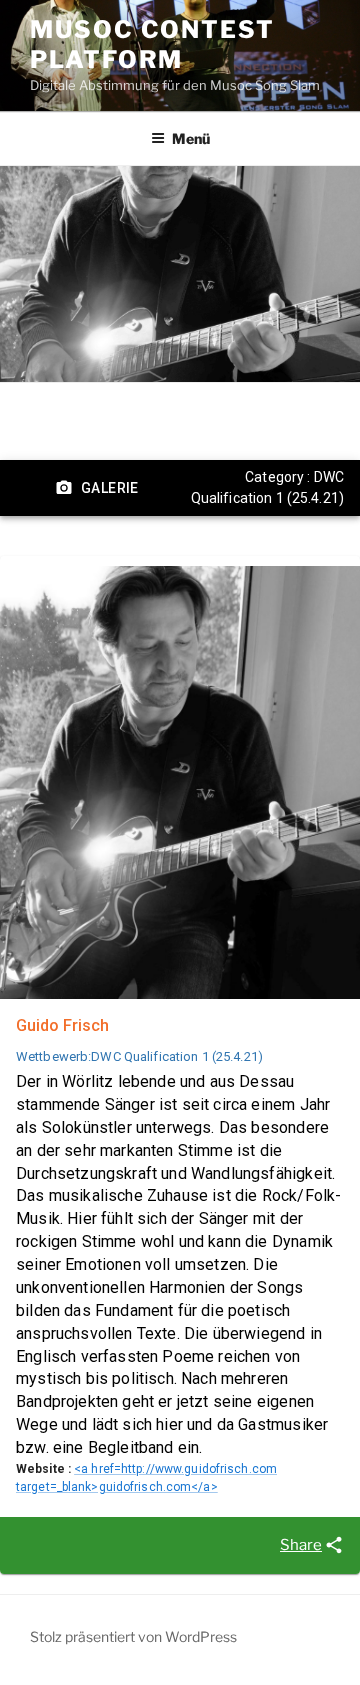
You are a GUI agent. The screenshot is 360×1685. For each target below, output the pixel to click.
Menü (191, 138)
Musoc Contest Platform (152, 44)
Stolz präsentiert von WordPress (133, 1636)
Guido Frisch (62, 1025)
